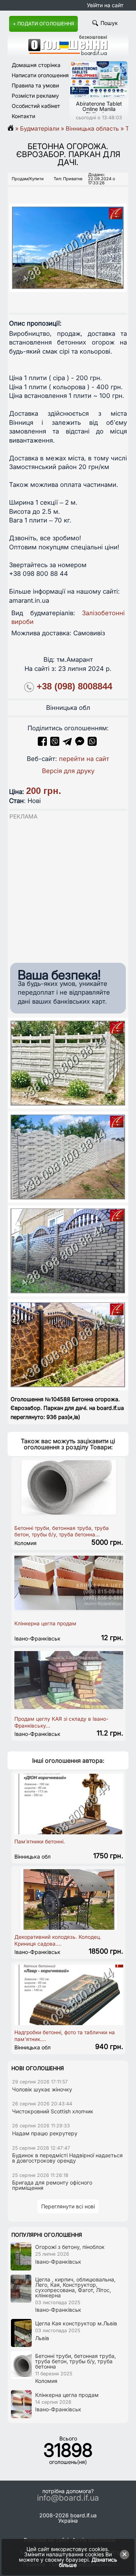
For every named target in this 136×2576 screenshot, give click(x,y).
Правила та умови (35, 85)
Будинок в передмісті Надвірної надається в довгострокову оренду (67, 2158)
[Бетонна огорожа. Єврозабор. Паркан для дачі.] (68, 241)
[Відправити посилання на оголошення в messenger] (81, 744)
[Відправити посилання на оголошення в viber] (55, 744)
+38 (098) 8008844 (74, 686)
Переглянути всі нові (68, 2206)
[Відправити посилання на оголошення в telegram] (67, 744)
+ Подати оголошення (43, 24)
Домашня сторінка (36, 65)
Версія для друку (68, 771)
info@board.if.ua (68, 2498)
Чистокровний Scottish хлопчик (53, 2111)
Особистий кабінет (36, 106)
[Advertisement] (68, 889)
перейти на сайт (84, 759)
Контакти (23, 116)
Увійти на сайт (105, 5)
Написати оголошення (40, 75)
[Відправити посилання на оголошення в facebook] (42, 744)
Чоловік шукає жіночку (42, 2089)
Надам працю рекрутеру (45, 2133)
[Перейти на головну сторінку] (13, 129)
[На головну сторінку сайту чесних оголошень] (68, 53)
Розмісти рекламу (35, 96)
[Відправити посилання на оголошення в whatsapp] (92, 744)
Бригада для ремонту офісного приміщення (52, 2185)
